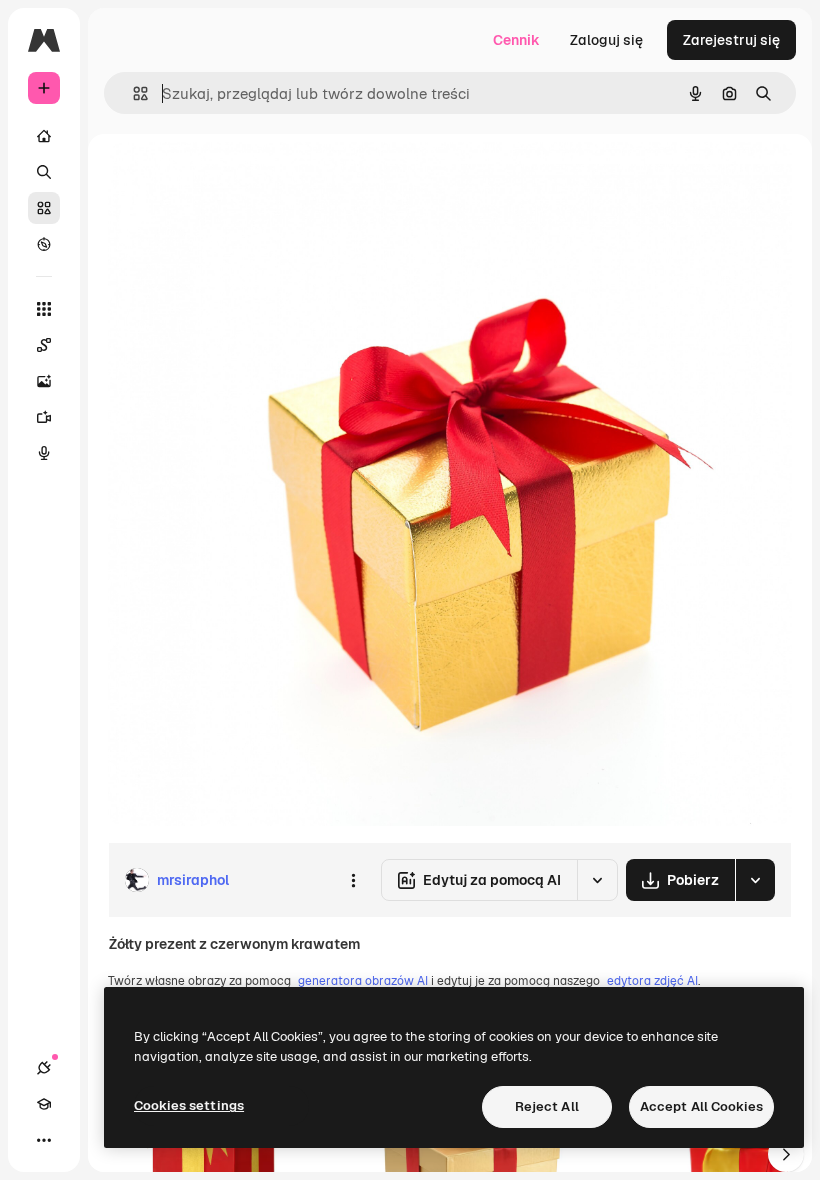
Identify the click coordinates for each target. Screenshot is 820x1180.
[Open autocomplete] (132, 93)
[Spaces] (44, 345)
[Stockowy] (44, 208)
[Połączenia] (44, 1068)
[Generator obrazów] (44, 381)
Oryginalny (246, 179)
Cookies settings (189, 1105)
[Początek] (44, 136)
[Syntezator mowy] (44, 453)
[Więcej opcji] (353, 880)
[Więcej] (44, 1140)
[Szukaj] (44, 172)
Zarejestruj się (731, 40)
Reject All (547, 1106)
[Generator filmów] (44, 417)
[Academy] (44, 1104)
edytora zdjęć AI (652, 981)
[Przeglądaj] (44, 244)
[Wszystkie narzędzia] (44, 309)
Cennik (516, 40)
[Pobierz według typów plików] (755, 880)
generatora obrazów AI (363, 981)
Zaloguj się (606, 40)
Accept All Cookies (701, 1106)
